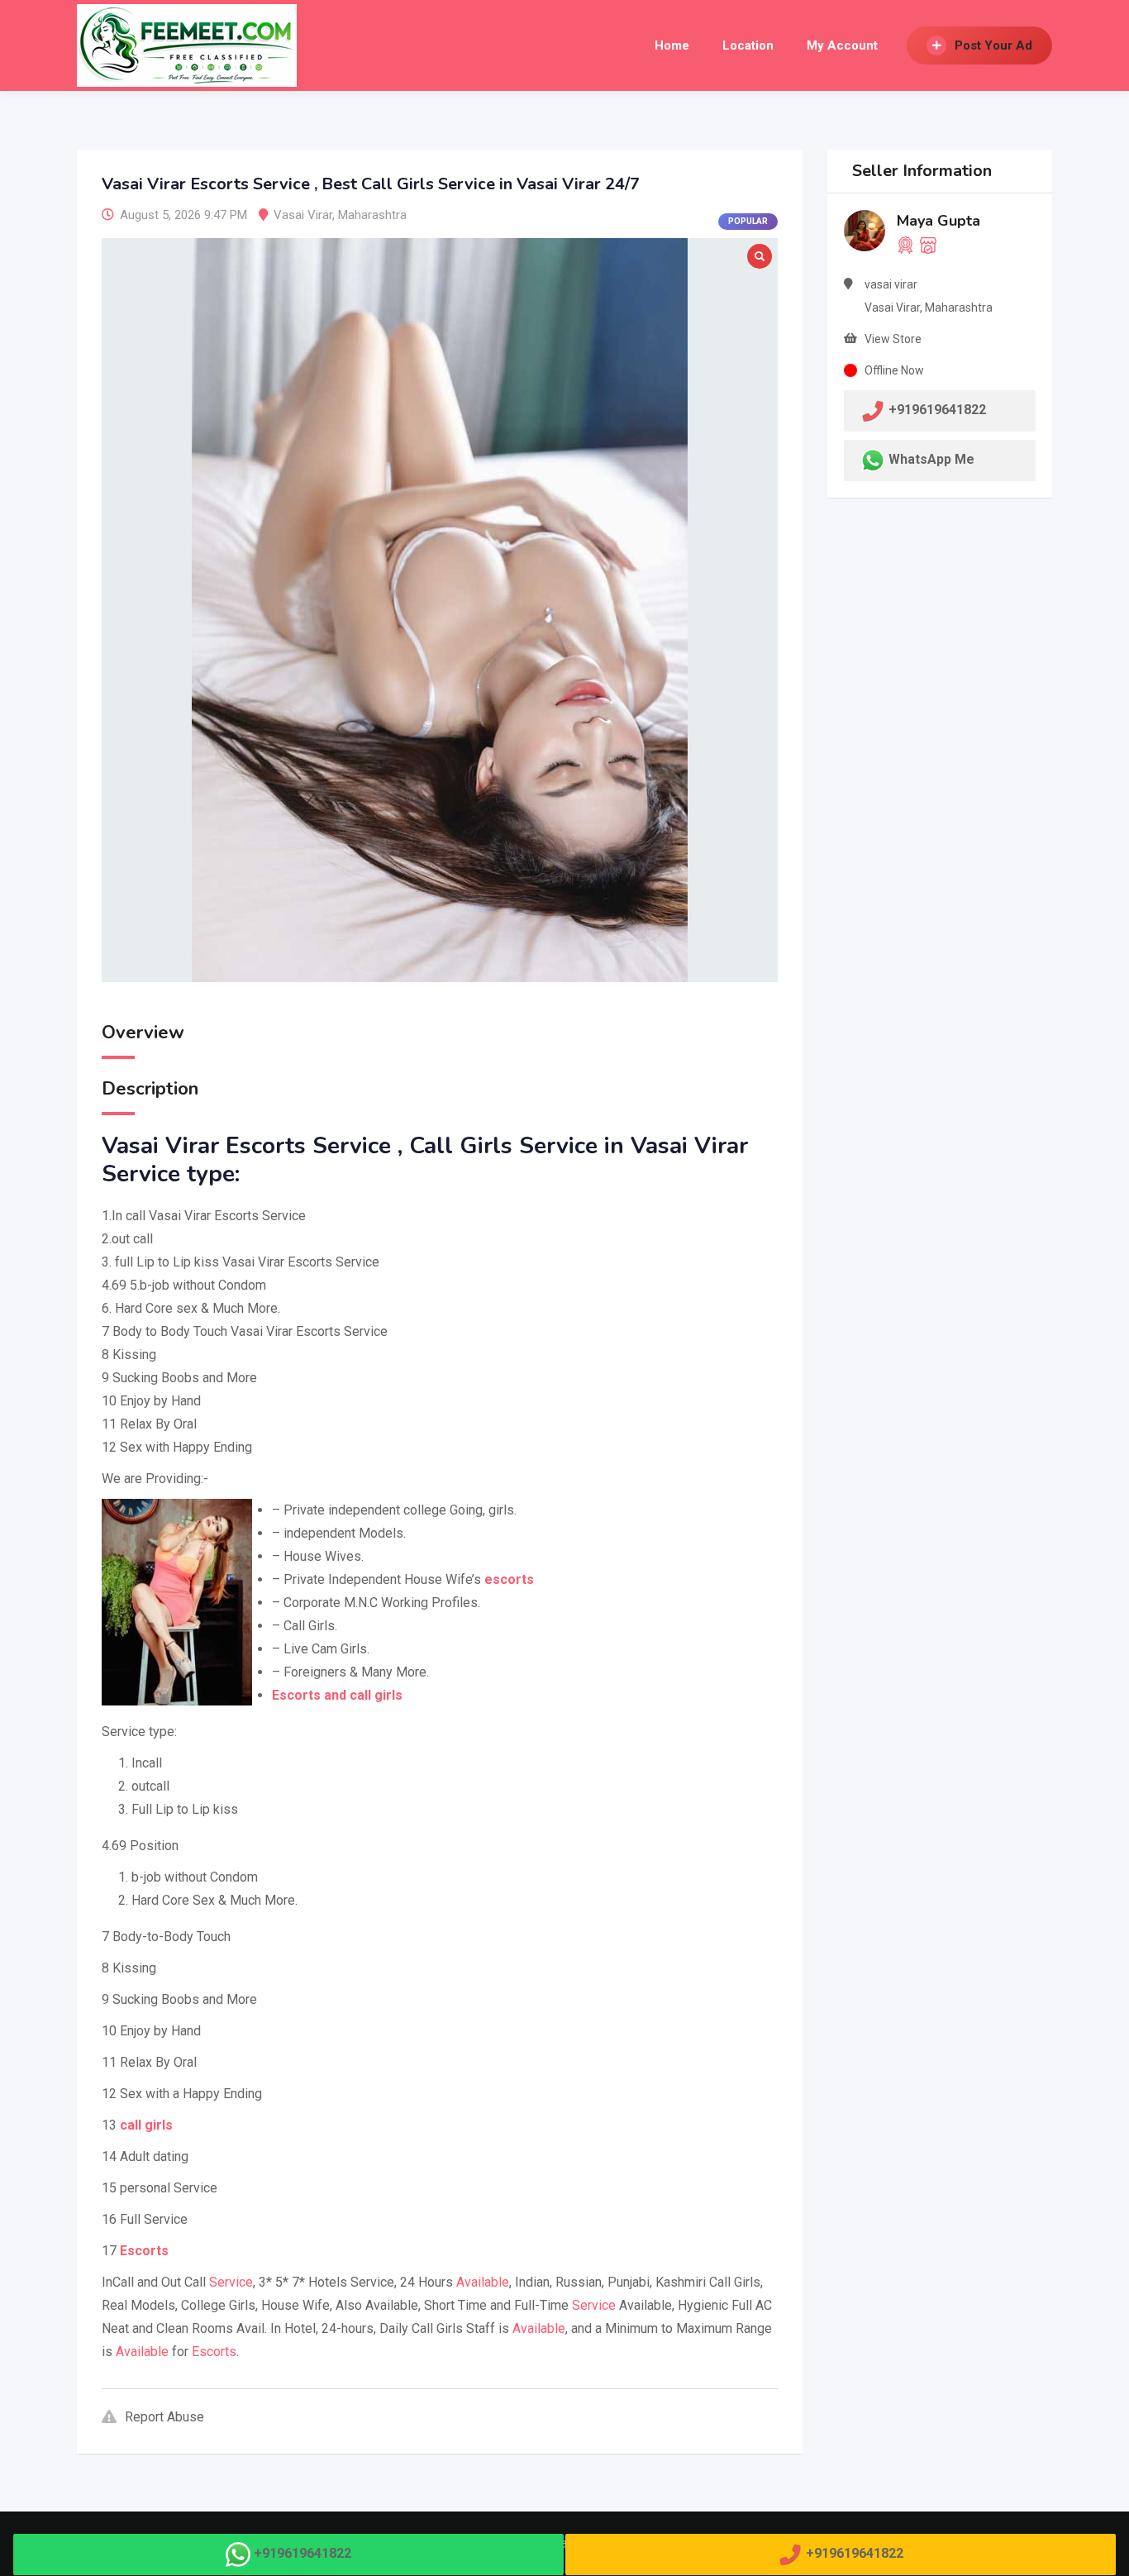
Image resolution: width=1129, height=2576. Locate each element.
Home (672, 45)
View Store (893, 339)
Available (483, 2282)
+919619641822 (302, 2553)
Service (231, 2282)
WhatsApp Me (931, 459)
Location (748, 45)
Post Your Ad (993, 45)
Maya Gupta (938, 221)
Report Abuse (164, 2417)
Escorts (214, 2352)
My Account (842, 45)
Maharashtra (372, 215)
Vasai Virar (303, 215)
